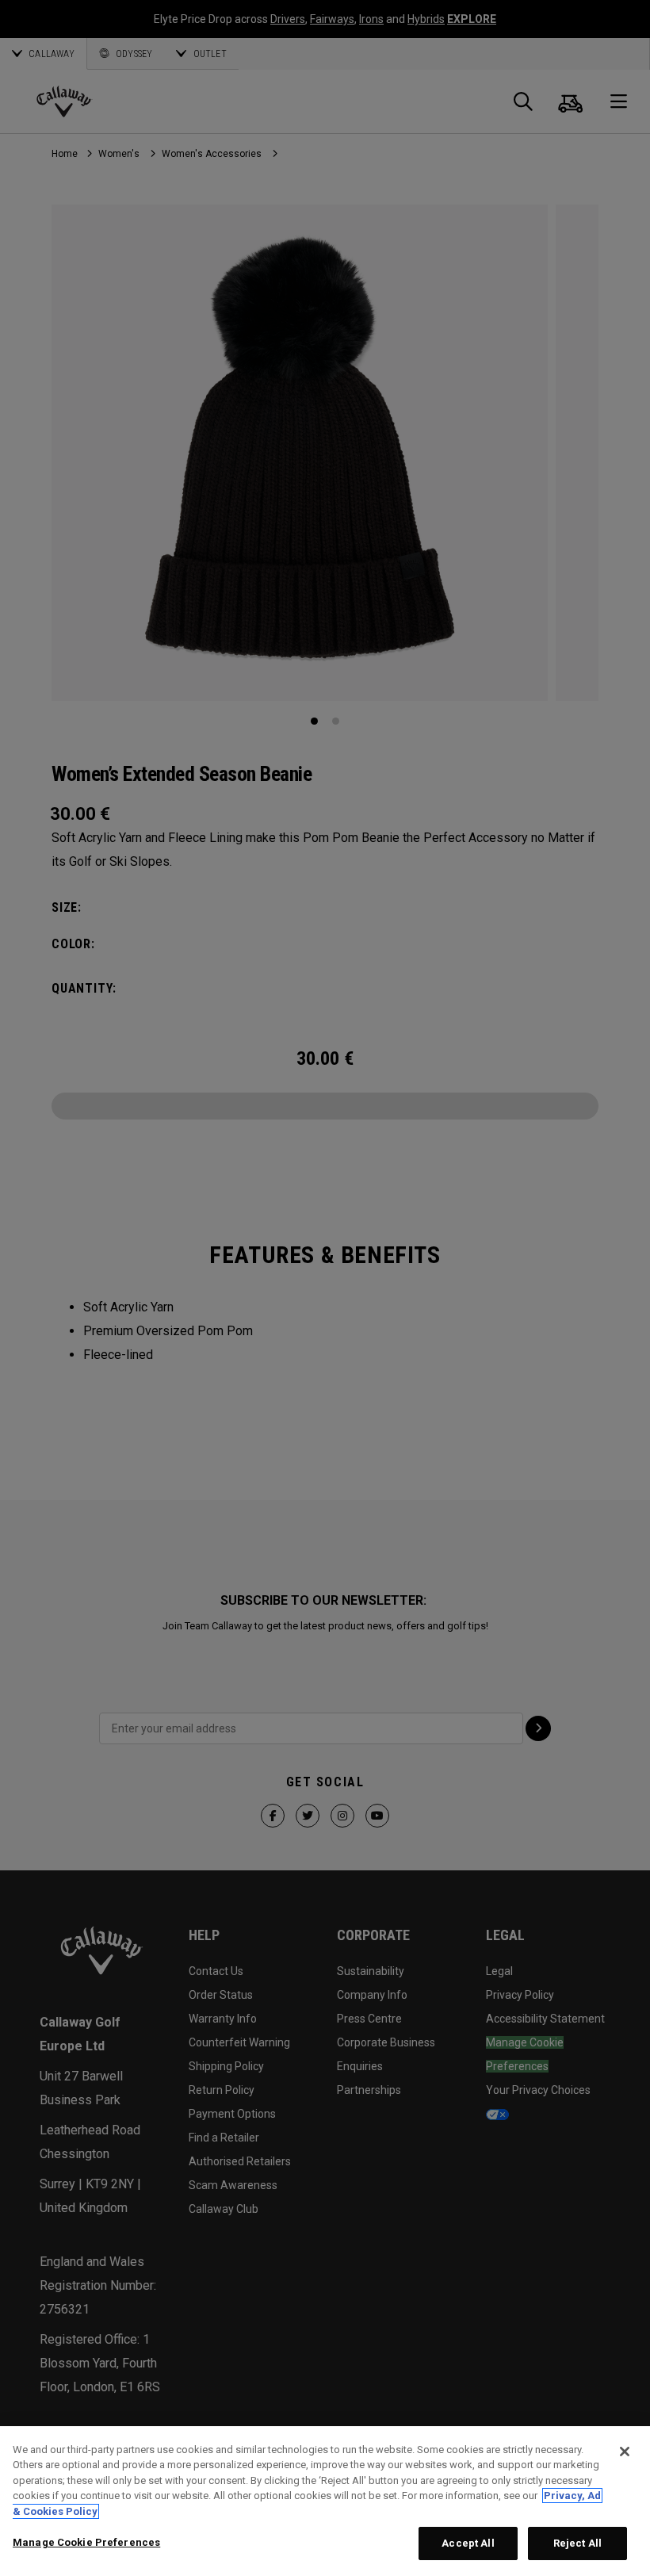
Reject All (577, 2543)
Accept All (468, 2543)
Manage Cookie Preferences (86, 2542)
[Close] (625, 2452)
